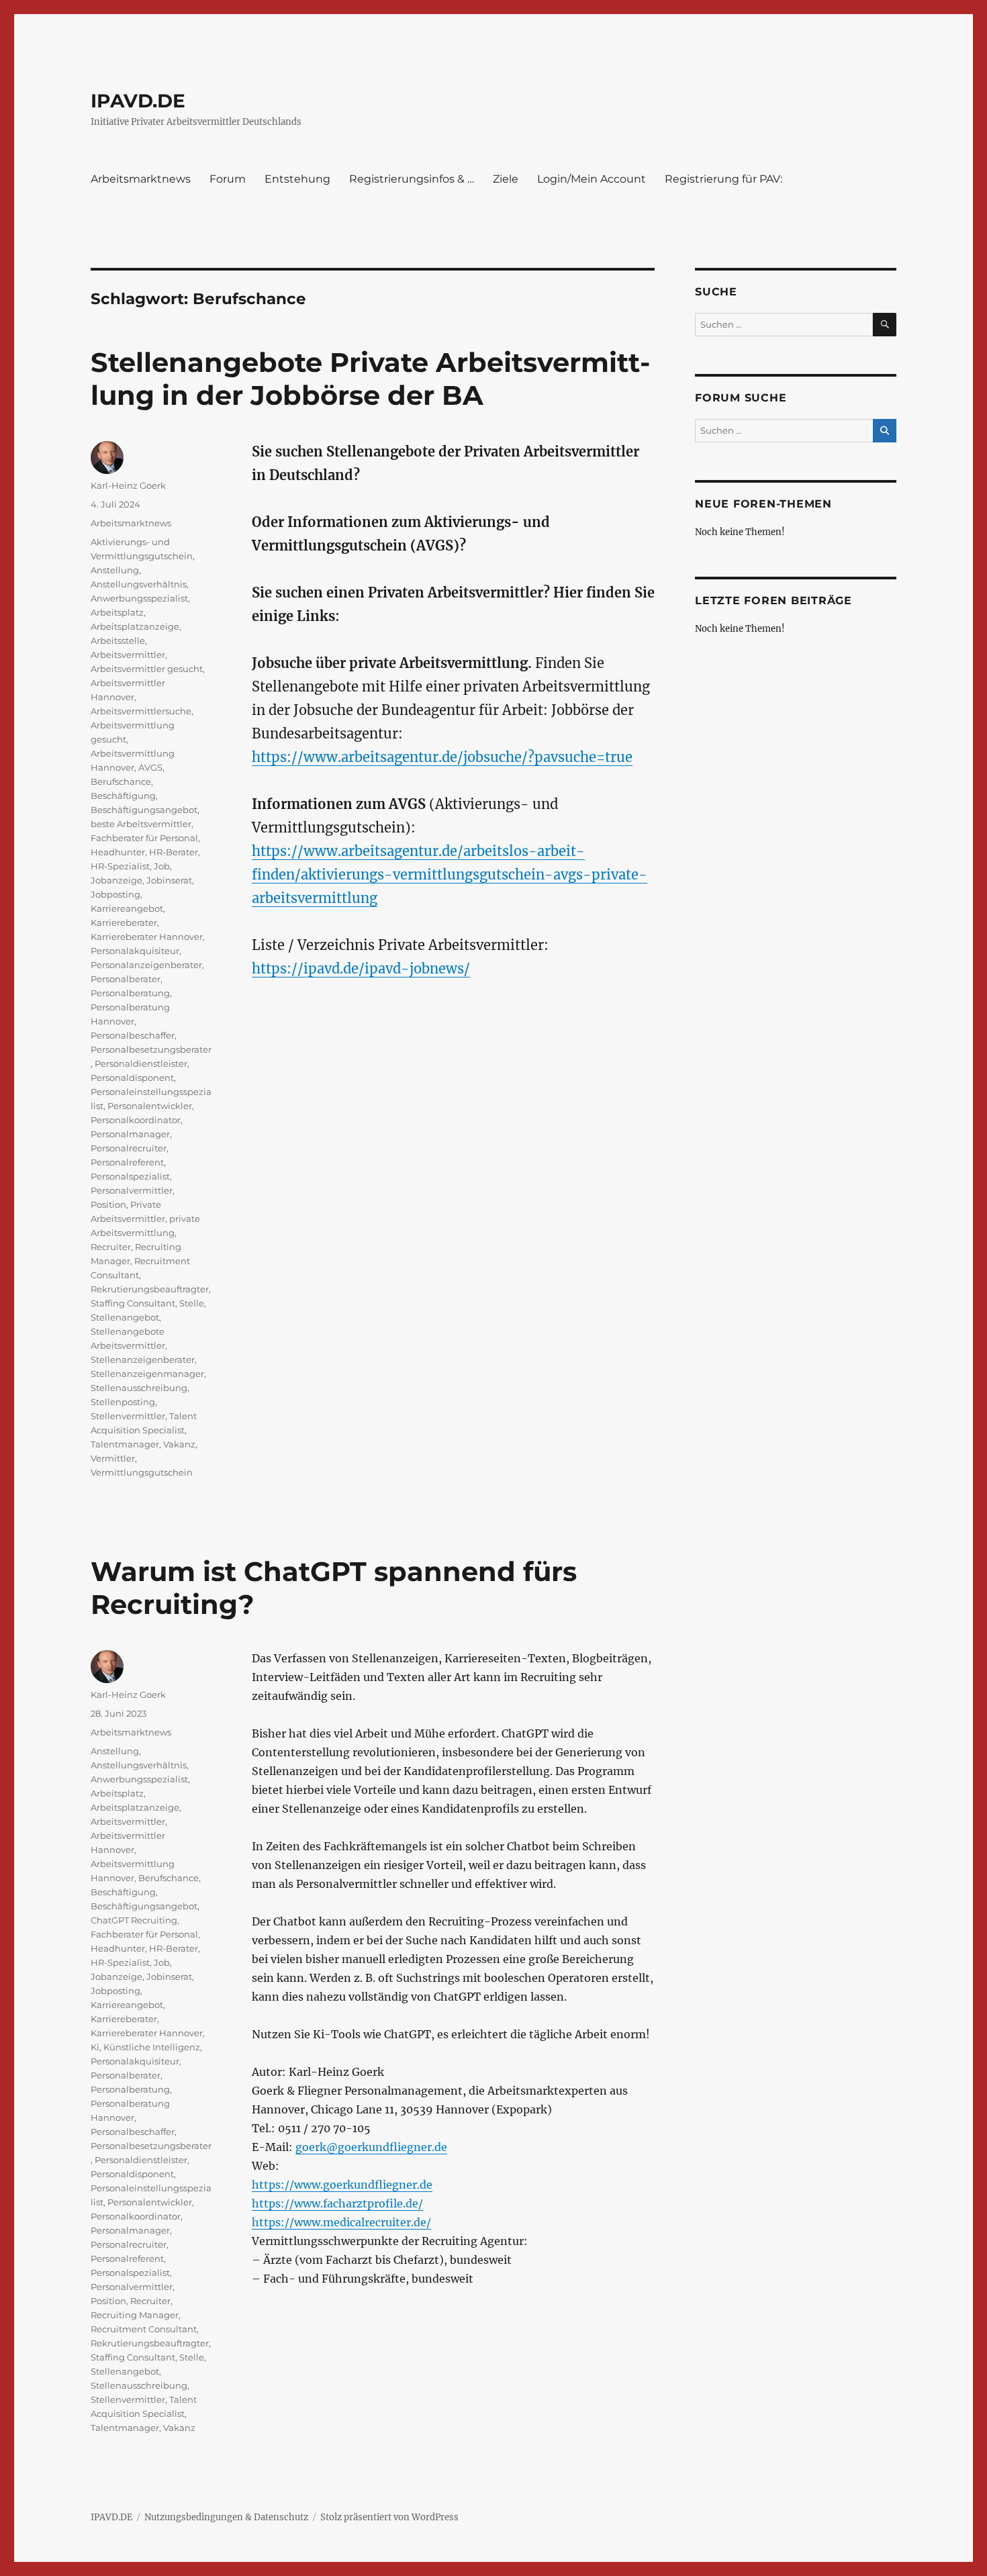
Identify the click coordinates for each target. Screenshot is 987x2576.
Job (162, 866)
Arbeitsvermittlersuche (141, 711)
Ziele (506, 179)
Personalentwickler (150, 1106)
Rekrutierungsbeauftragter (150, 1289)
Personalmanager (130, 1134)
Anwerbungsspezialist (139, 598)
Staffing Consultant (133, 1303)
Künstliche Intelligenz (152, 2047)
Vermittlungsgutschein (142, 1472)
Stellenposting (123, 1402)
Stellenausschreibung (139, 1388)
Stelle (192, 1303)
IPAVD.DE (138, 101)
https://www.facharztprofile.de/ (337, 2203)
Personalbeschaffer (133, 1035)
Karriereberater (124, 922)
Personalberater (126, 979)
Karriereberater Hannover (147, 937)
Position (108, 1204)
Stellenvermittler (128, 1416)
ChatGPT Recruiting (134, 1920)
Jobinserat (169, 880)
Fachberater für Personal (144, 838)
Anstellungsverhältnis (139, 584)
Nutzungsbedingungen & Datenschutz (226, 2517)
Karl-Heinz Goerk (128, 485)
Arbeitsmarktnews (141, 179)
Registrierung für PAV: (723, 179)
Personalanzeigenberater (146, 965)
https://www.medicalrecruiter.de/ (341, 2222)
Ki (95, 2047)
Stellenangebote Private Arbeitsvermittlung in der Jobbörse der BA (370, 379)
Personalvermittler (132, 1190)
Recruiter (111, 1247)
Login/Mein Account (592, 179)
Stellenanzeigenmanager (147, 1374)
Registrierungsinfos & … (412, 179)
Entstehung (297, 179)
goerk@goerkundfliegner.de (371, 2147)
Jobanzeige (116, 880)
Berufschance (121, 781)
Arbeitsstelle (118, 640)
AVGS (150, 767)
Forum (228, 179)
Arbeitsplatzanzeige (135, 626)
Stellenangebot (125, 1317)
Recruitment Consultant (144, 2329)
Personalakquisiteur (135, 951)
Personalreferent (127, 1162)
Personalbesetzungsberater (151, 1049)
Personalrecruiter (129, 1148)
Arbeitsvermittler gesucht (147, 669)
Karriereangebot (127, 908)
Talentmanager (125, 1444)
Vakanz (179, 1444)
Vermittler (113, 1458)
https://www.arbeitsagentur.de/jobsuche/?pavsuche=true (442, 757)
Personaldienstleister (141, 1063)
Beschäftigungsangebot (144, 810)
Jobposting (115, 894)
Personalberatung (130, 993)
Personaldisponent (132, 1078)
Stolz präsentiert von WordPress (389, 2517)
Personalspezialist (130, 1176)
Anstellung (115, 570)
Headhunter (118, 852)
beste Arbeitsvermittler (141, 824)
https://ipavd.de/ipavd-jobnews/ (361, 968)
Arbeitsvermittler (128, 655)
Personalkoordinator (136, 1120)
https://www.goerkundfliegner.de (342, 2185)
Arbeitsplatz (117, 612)
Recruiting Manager (135, 2315)
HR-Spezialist (120, 866)
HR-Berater (174, 852)
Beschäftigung (123, 796)
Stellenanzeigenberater (143, 1359)
